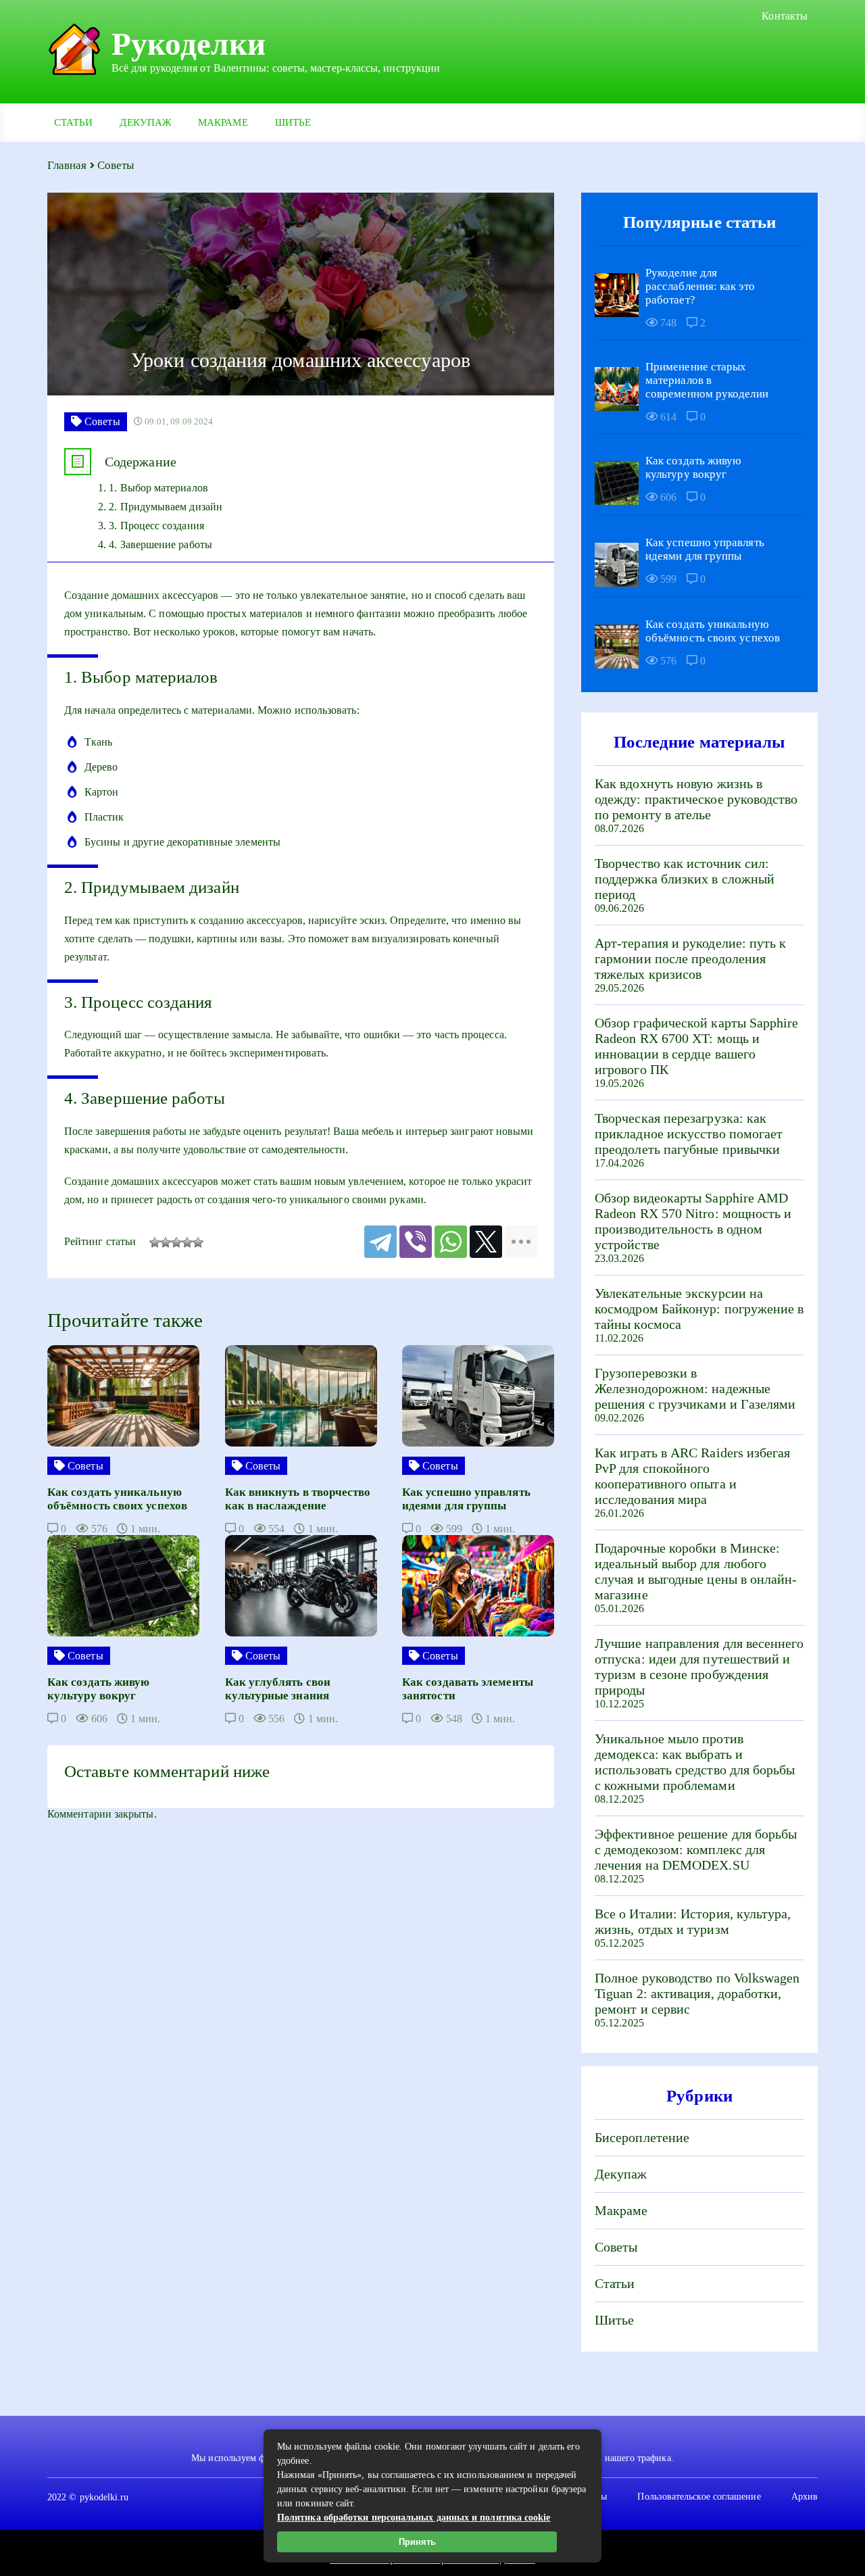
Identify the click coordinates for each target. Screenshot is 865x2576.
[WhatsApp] (451, 1242)
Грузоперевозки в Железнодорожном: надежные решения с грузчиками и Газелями (695, 1388)
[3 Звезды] (176, 1242)
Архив (805, 2497)
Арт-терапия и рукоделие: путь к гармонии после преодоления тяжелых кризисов (690, 958)
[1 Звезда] (155, 1242)
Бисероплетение (642, 2137)
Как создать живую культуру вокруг (693, 467)
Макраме (223, 122)
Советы (616, 2247)
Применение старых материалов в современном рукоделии (707, 380)
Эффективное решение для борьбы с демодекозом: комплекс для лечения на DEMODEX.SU (696, 1849)
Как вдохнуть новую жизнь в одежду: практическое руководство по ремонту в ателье (696, 799)
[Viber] (416, 1242)
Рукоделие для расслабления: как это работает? (700, 286)
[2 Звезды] (166, 1242)
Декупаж (145, 122)
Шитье (293, 122)
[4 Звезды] (187, 1242)
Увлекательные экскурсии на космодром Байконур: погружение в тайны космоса (699, 1309)
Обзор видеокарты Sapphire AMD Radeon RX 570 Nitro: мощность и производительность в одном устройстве (693, 1221)
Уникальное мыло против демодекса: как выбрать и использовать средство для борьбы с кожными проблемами (695, 1762)
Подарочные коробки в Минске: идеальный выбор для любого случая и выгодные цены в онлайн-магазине (696, 1571)
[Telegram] (380, 1242)
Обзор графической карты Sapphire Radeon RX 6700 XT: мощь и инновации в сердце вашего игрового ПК (697, 1046)
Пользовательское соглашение (699, 2497)
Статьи (73, 122)
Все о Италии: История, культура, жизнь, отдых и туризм (693, 1921)
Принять (417, 2542)
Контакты (785, 16)
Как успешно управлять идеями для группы (705, 549)
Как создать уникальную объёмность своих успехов (713, 631)
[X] (486, 1242)
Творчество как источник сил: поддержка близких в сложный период (685, 879)
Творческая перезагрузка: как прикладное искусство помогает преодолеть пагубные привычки (689, 1134)
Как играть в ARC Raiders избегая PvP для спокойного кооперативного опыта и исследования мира (693, 1476)
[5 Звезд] (198, 1242)
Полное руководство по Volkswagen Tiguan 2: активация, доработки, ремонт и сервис (697, 1993)
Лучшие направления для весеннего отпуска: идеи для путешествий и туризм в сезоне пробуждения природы (699, 1667)
